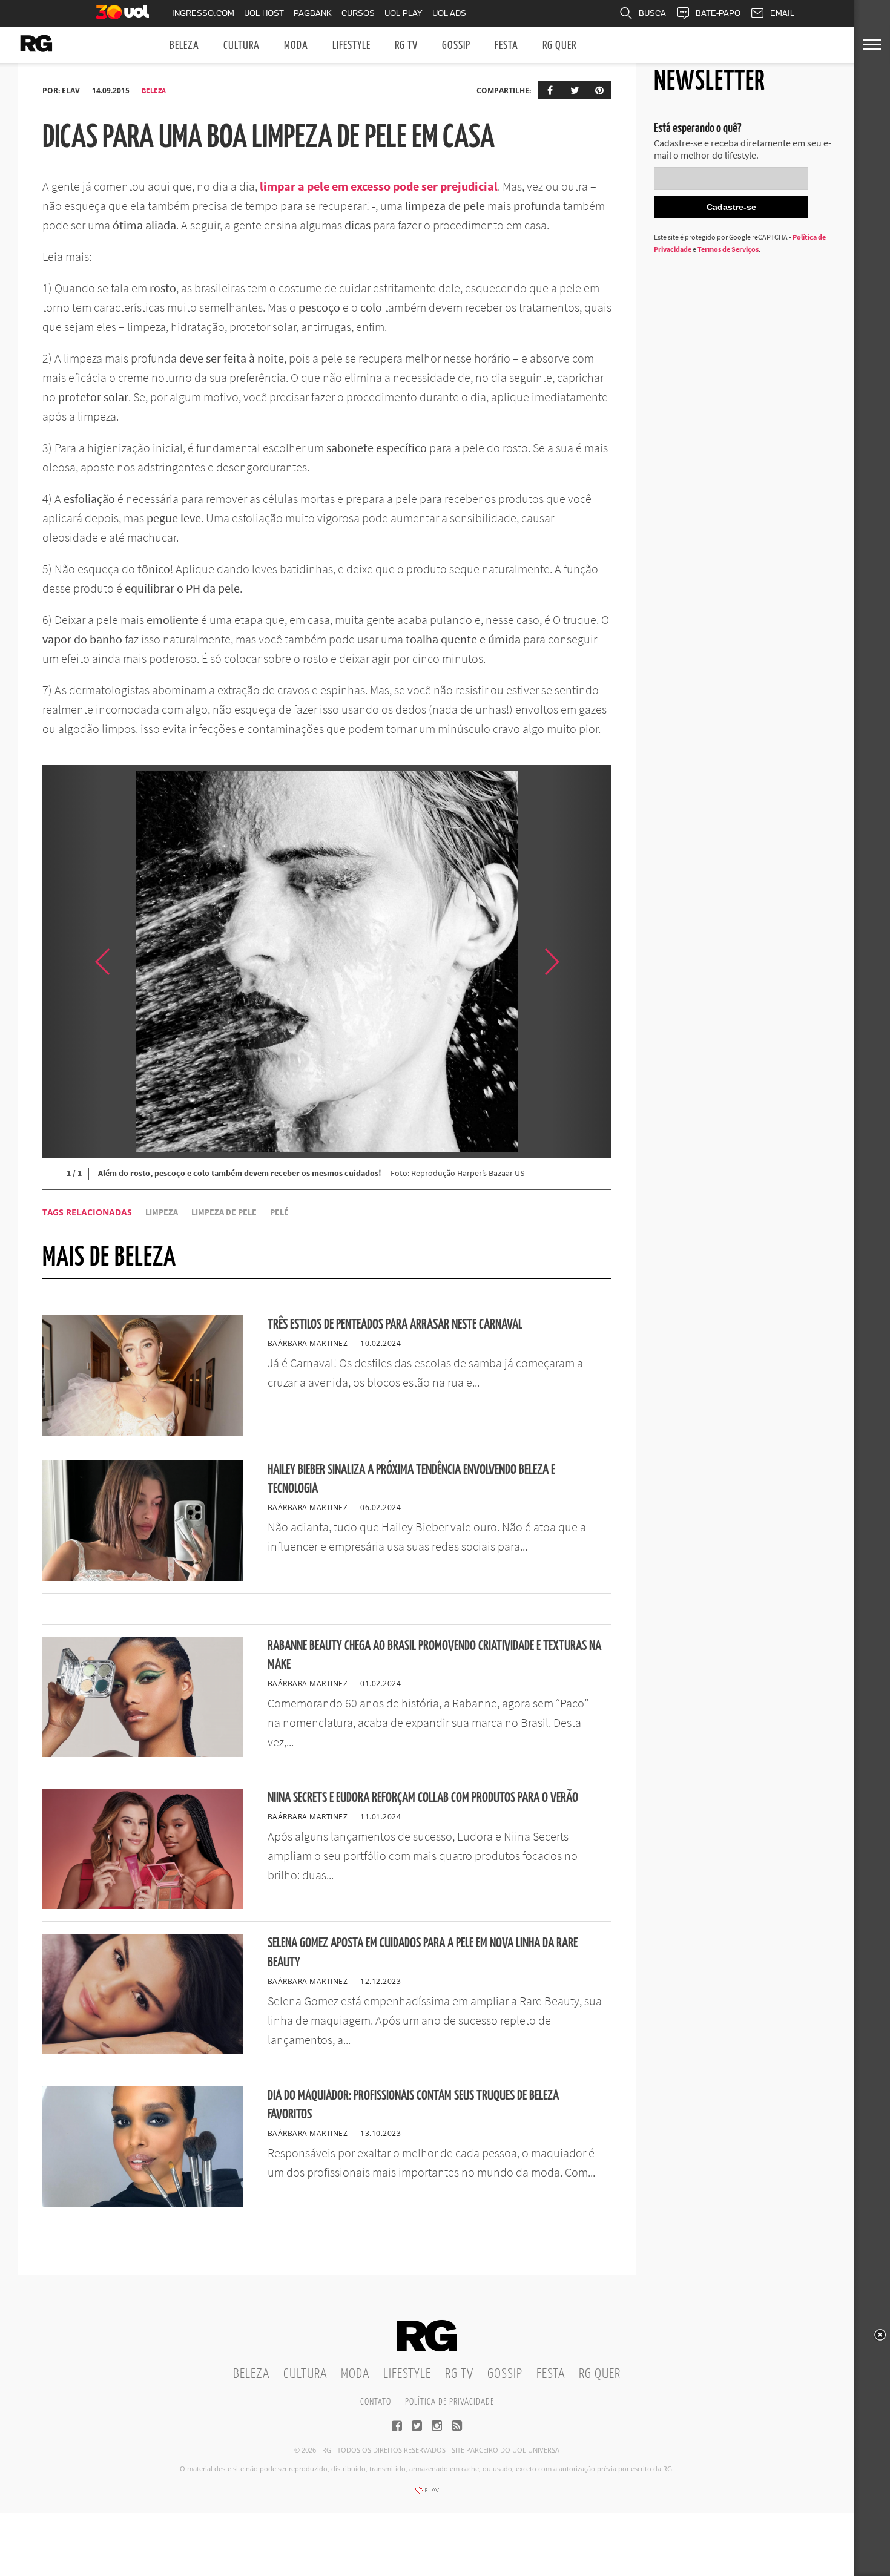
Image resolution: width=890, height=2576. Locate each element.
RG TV (406, 46)
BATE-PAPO (718, 13)
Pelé (279, 1212)
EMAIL (782, 13)
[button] (581, 962)
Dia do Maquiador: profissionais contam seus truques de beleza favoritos (413, 2105)
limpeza (162, 1212)
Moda (296, 46)
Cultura (242, 46)
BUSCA (652, 13)
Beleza (184, 46)
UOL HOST (264, 13)
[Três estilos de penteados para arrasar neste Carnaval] (143, 1432)
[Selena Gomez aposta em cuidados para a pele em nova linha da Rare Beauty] (143, 2051)
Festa (506, 46)
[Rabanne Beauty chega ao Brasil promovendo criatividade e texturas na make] (143, 1753)
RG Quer (559, 46)
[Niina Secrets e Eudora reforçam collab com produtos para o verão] (143, 1905)
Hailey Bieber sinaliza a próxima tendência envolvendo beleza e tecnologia (411, 1479)
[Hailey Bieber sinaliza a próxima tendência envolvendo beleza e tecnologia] (143, 1577)
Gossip (456, 46)
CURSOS (358, 13)
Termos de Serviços (728, 249)
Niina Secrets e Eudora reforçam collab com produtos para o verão (423, 1798)
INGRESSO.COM (203, 13)
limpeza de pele (224, 1212)
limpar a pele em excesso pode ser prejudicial (379, 186)
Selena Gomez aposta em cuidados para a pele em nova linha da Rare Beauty (423, 1953)
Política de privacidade (450, 2402)
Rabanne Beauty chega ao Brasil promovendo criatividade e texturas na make (434, 1655)
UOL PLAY (404, 13)
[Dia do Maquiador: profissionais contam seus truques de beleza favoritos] (143, 2203)
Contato (376, 2402)
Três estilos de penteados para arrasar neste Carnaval (395, 1325)
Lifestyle (351, 46)
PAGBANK (313, 13)
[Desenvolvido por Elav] (427, 2494)
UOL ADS (449, 13)
